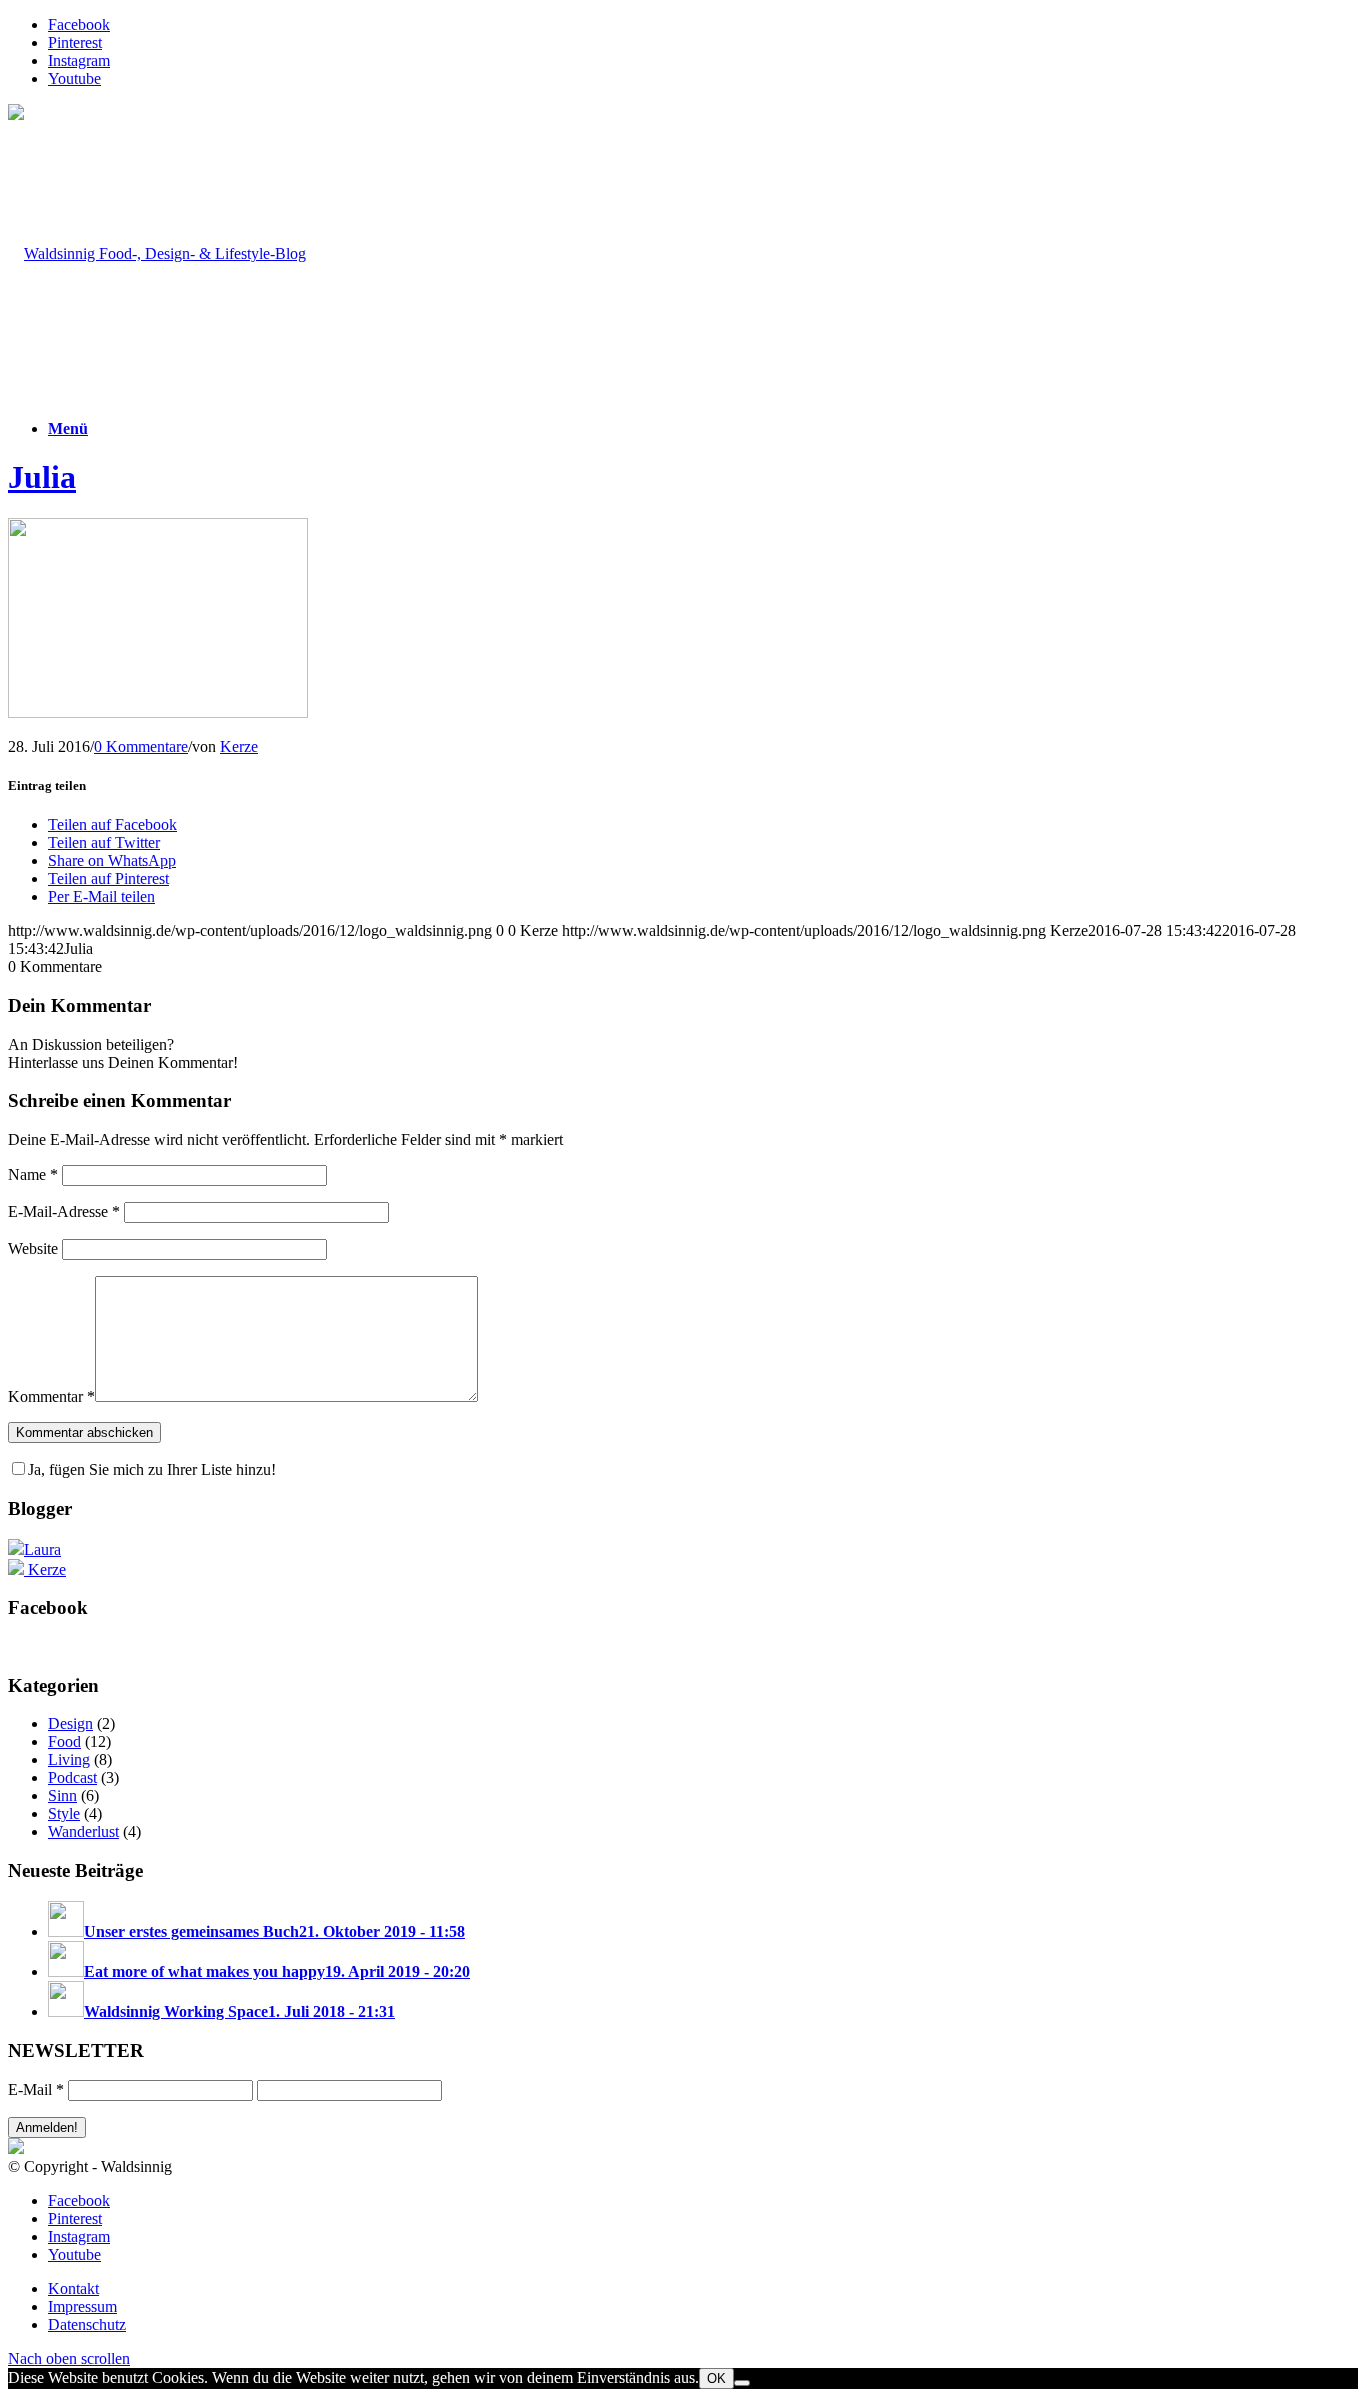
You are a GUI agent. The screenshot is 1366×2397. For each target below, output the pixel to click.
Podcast (72, 1777)
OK (716, 2378)
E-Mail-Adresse (64, 1211)
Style (64, 1813)
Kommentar (51, 1396)
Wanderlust (83, 1831)
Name (33, 1174)
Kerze (239, 746)
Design (70, 1723)
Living (69, 1759)
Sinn (62, 1795)
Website (33, 1248)
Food (64, 1741)
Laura (42, 1549)
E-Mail (36, 2089)
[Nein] (742, 2383)
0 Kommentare (141, 746)
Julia (42, 477)
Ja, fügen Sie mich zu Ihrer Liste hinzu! (152, 1469)
